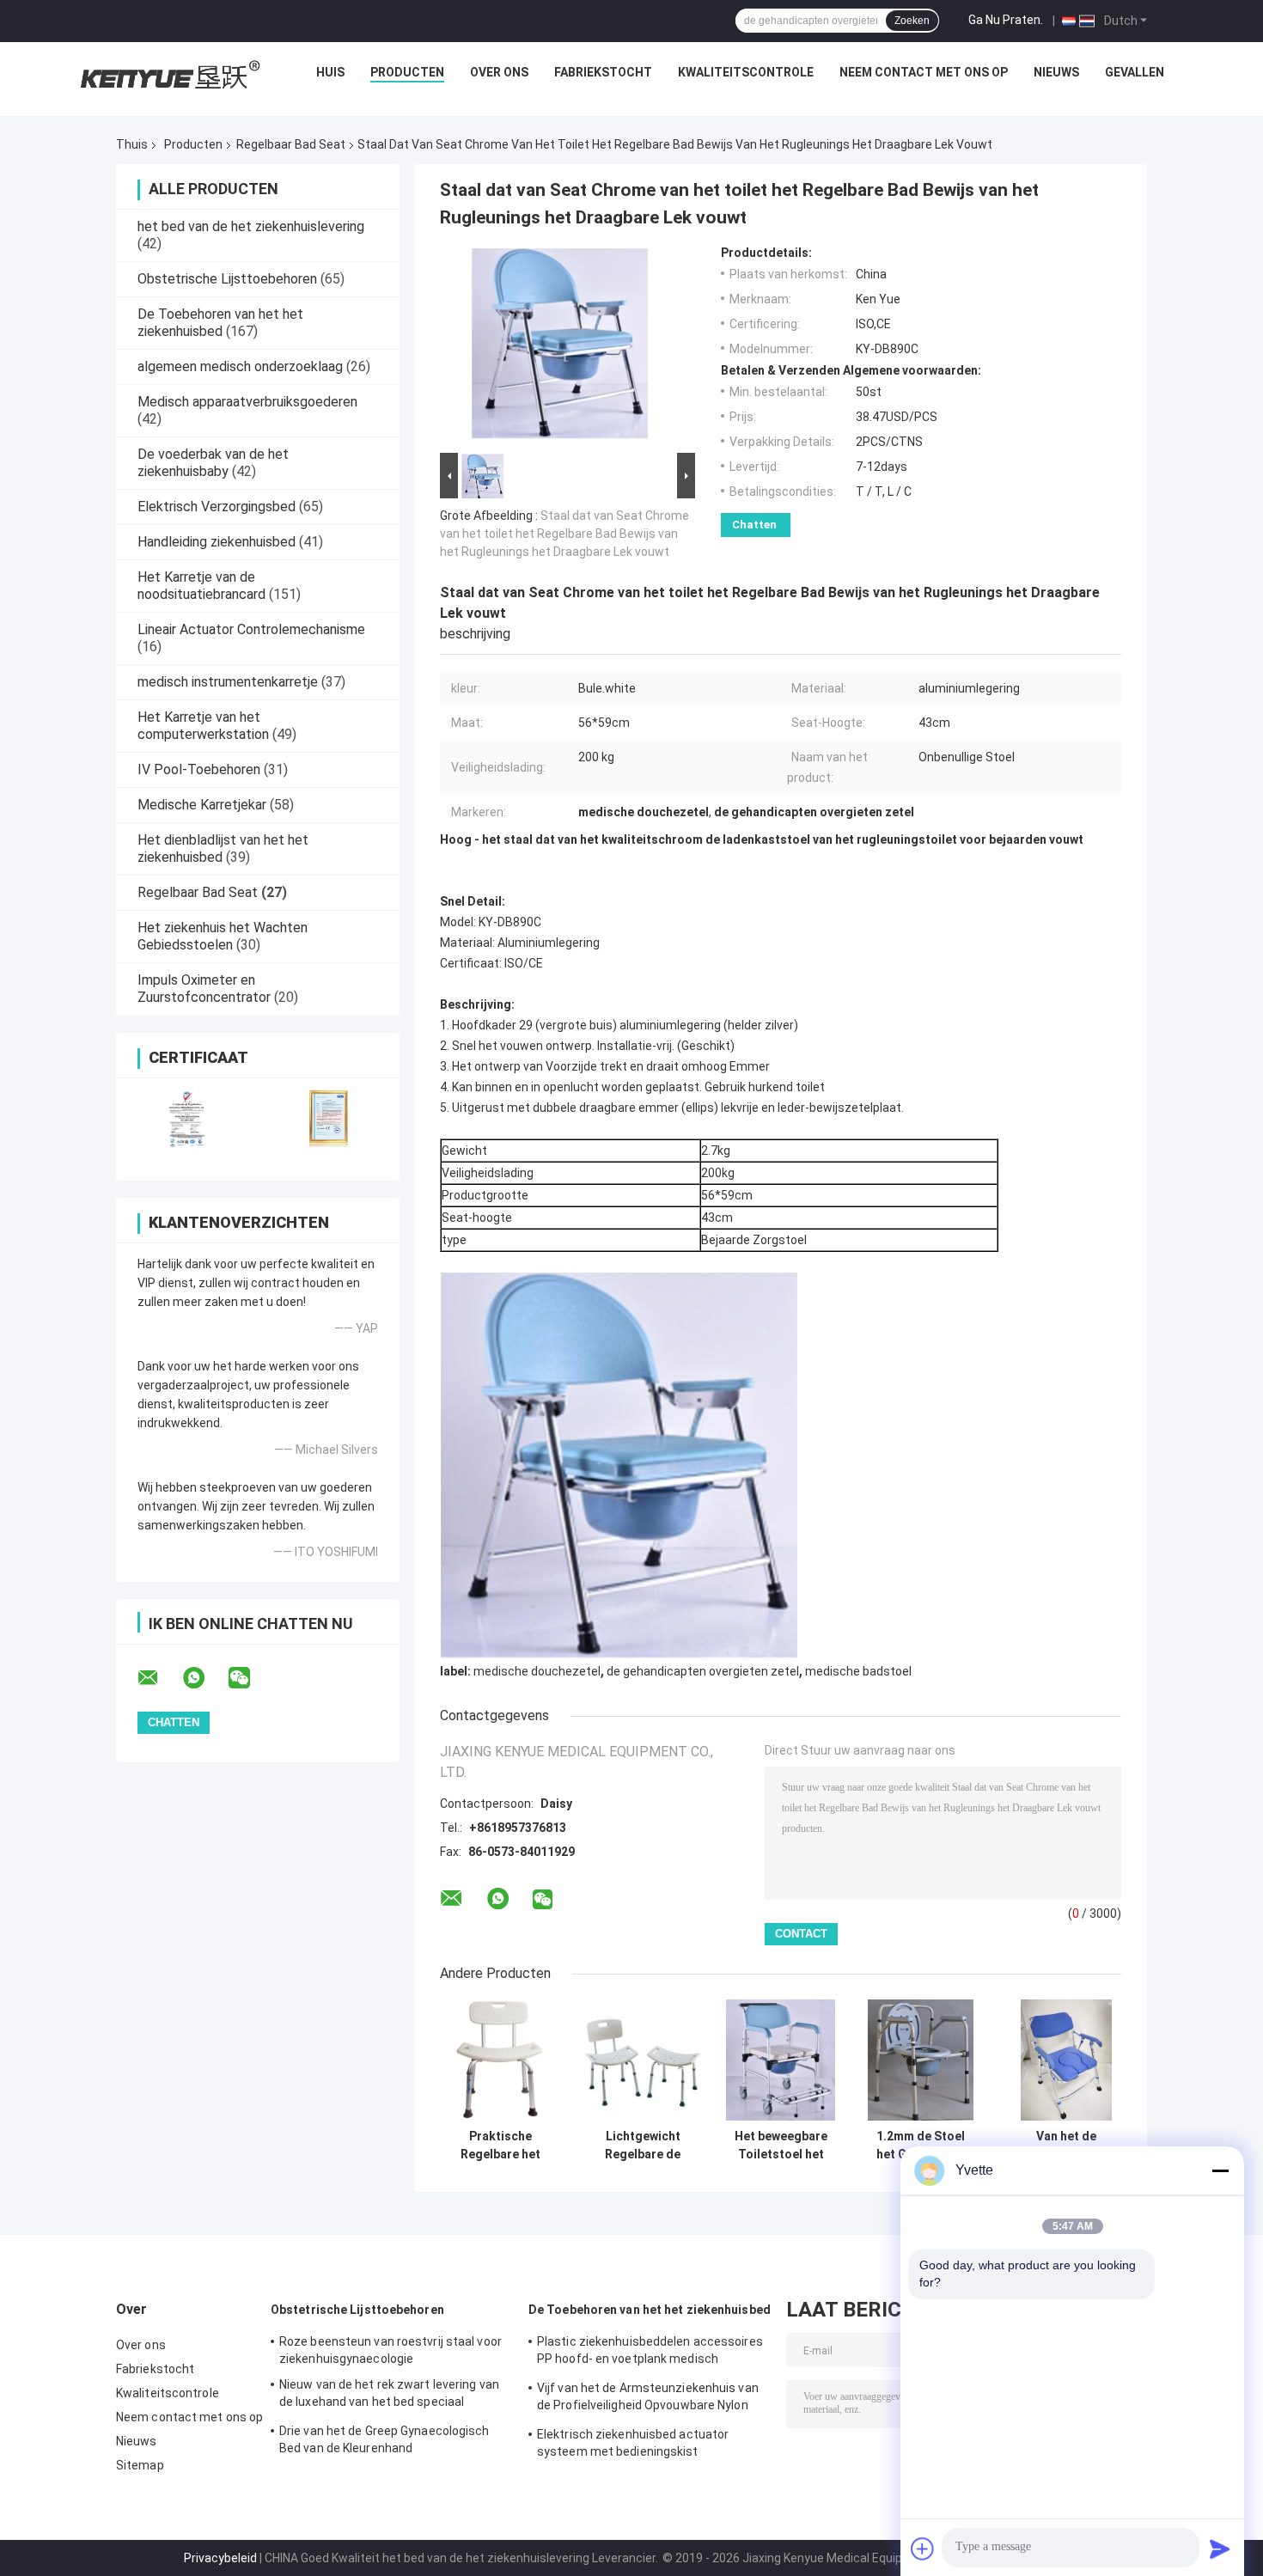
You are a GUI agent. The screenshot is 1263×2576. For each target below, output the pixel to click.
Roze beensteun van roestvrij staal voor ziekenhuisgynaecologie (390, 2350)
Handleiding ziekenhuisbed (217, 542)
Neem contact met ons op (924, 72)
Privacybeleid (220, 2558)
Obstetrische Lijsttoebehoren (227, 279)
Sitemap (140, 2465)
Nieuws (1056, 72)
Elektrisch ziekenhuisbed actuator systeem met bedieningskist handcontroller (633, 2445)
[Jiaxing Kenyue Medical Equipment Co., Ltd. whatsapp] (204, 1678)
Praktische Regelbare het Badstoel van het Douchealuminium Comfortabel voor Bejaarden (501, 2146)
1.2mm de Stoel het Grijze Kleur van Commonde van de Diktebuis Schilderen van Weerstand (921, 2146)
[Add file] (923, 2549)
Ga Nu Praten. (1006, 20)
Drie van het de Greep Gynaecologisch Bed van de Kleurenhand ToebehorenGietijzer (384, 2442)
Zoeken (912, 21)
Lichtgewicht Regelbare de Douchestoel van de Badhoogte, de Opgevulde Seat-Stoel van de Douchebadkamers (643, 2146)
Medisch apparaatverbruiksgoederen (247, 402)
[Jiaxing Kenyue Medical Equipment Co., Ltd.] (168, 76)
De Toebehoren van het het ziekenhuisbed (220, 323)
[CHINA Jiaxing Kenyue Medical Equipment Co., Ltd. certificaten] (187, 1118)
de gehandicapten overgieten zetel (703, 1671)
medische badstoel (858, 1671)
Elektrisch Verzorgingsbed (217, 507)
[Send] (1220, 2549)
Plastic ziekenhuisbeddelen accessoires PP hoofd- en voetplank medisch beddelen (650, 2353)
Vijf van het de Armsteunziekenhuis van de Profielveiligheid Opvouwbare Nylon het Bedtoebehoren (648, 2399)
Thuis (132, 144)
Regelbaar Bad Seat (291, 144)
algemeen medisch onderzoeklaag (240, 366)
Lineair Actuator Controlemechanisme (251, 629)
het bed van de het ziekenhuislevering (251, 226)
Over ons (499, 72)
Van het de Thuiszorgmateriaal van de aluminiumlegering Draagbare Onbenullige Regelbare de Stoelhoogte (1066, 2146)
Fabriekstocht (603, 72)
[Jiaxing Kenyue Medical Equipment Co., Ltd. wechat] (250, 1678)
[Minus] (1220, 2170)
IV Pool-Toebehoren (199, 769)
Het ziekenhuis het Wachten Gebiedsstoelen (223, 936)
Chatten (754, 525)
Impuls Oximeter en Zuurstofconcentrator (204, 989)
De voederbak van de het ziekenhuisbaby (213, 463)
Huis (330, 72)
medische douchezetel (537, 1671)
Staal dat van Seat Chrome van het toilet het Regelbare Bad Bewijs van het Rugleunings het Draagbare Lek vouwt (564, 534)
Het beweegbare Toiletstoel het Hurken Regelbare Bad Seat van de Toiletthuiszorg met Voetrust (781, 2146)
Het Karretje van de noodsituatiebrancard (201, 586)
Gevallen (1135, 72)
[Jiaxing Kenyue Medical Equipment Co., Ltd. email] (159, 1678)
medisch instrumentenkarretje (228, 682)
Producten (407, 72)
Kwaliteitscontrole (746, 72)
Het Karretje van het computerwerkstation (203, 726)
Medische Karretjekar (202, 805)
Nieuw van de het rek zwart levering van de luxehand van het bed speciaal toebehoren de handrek (389, 2396)
